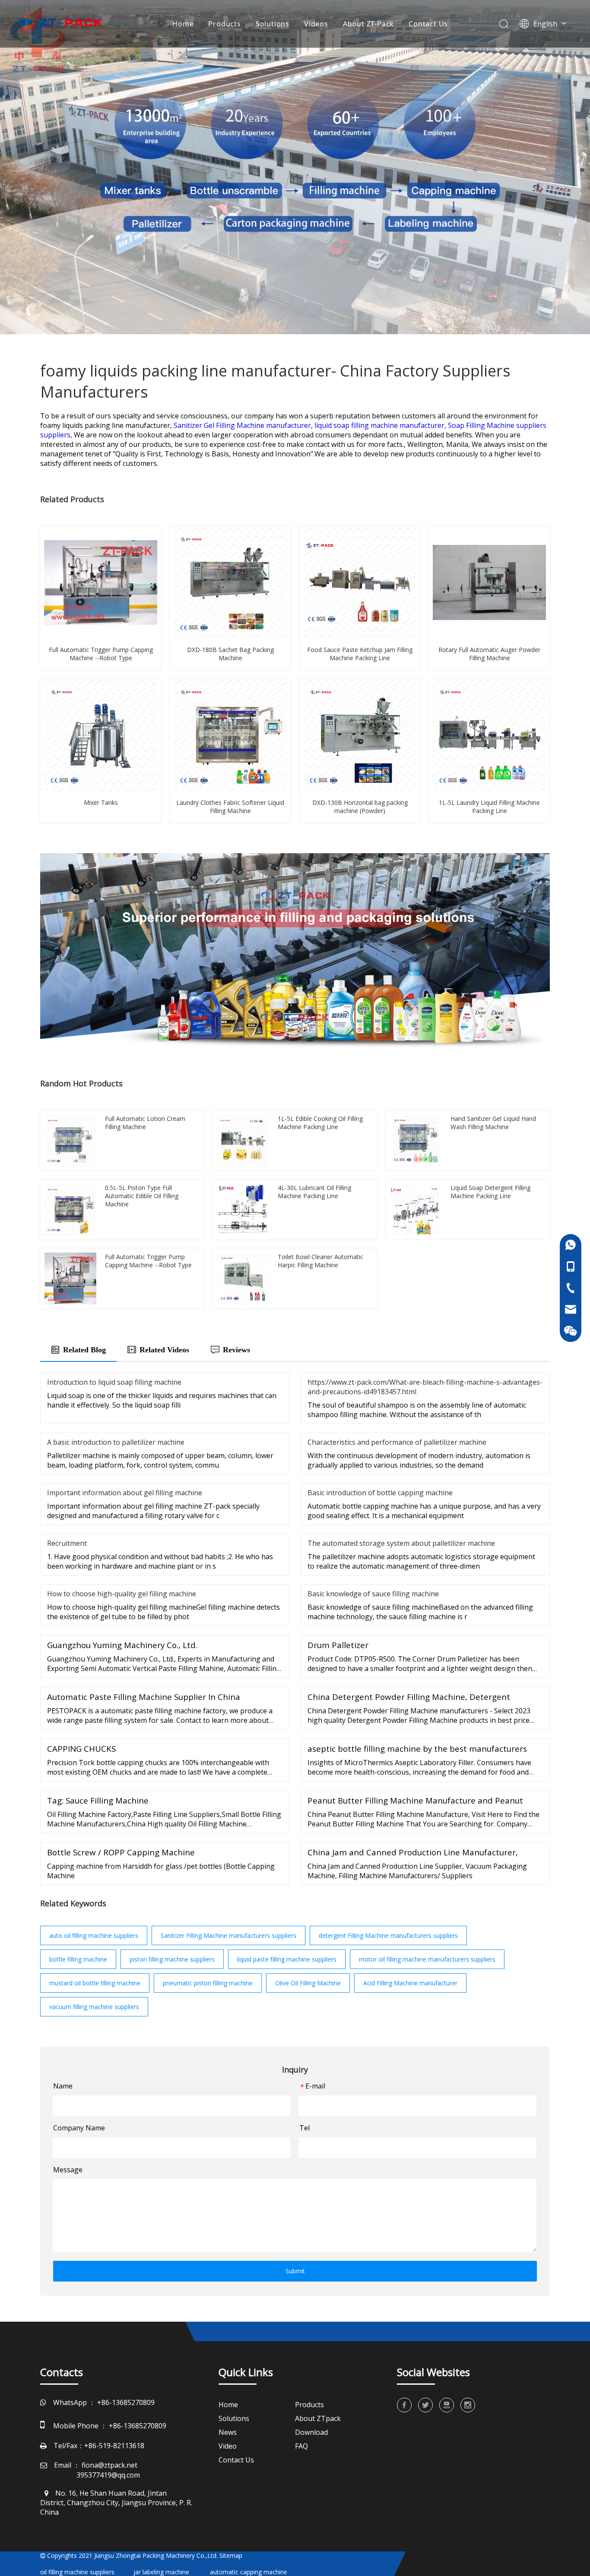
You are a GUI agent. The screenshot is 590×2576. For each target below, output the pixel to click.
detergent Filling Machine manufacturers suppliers (388, 1935)
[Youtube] (447, 2405)
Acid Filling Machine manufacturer (410, 1983)
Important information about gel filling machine (125, 1493)
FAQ (301, 2446)
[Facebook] (404, 2405)
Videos (316, 24)
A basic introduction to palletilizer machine (116, 1442)
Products (224, 24)
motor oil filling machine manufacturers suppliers (427, 1959)
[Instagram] (468, 2405)
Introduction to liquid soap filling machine (114, 1382)
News (228, 2432)
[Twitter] (425, 2405)
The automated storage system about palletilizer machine (401, 1543)
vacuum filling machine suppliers (94, 2007)
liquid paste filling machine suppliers (287, 1959)
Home (183, 24)
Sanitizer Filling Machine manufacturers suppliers (228, 1935)
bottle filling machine (78, 1959)
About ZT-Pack (368, 24)
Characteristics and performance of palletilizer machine (397, 1442)
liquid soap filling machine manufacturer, (381, 425)
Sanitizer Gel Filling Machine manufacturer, (244, 425)
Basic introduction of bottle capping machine (380, 1493)
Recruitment (67, 1543)
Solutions (273, 24)
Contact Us (428, 24)
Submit (295, 2271)
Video (228, 2446)
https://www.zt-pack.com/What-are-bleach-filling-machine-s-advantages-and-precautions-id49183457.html (425, 1387)
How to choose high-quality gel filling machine (122, 1594)
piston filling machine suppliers (172, 1959)
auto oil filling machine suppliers (94, 1935)
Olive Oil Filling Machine (308, 1983)
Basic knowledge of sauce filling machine (373, 1594)
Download (311, 2432)
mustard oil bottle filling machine (95, 1983)
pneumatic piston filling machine (208, 1983)
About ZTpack (318, 2418)
